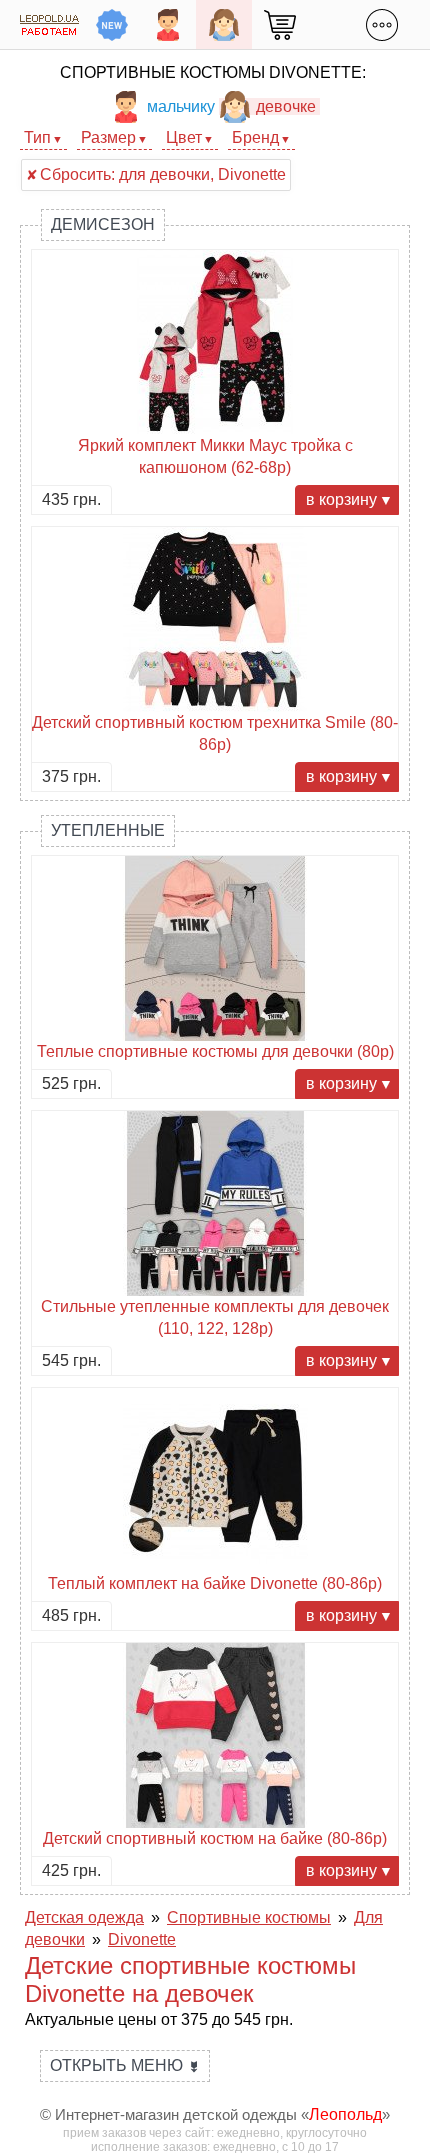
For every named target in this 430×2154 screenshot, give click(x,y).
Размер (108, 137)
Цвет (184, 137)
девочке (286, 106)
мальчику (181, 106)
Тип (37, 137)
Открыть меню (125, 2065)
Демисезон (103, 224)
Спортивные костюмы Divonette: (213, 72)
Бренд (255, 137)
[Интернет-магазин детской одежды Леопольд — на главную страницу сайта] (49, 24)
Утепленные (108, 830)
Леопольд (345, 2114)
